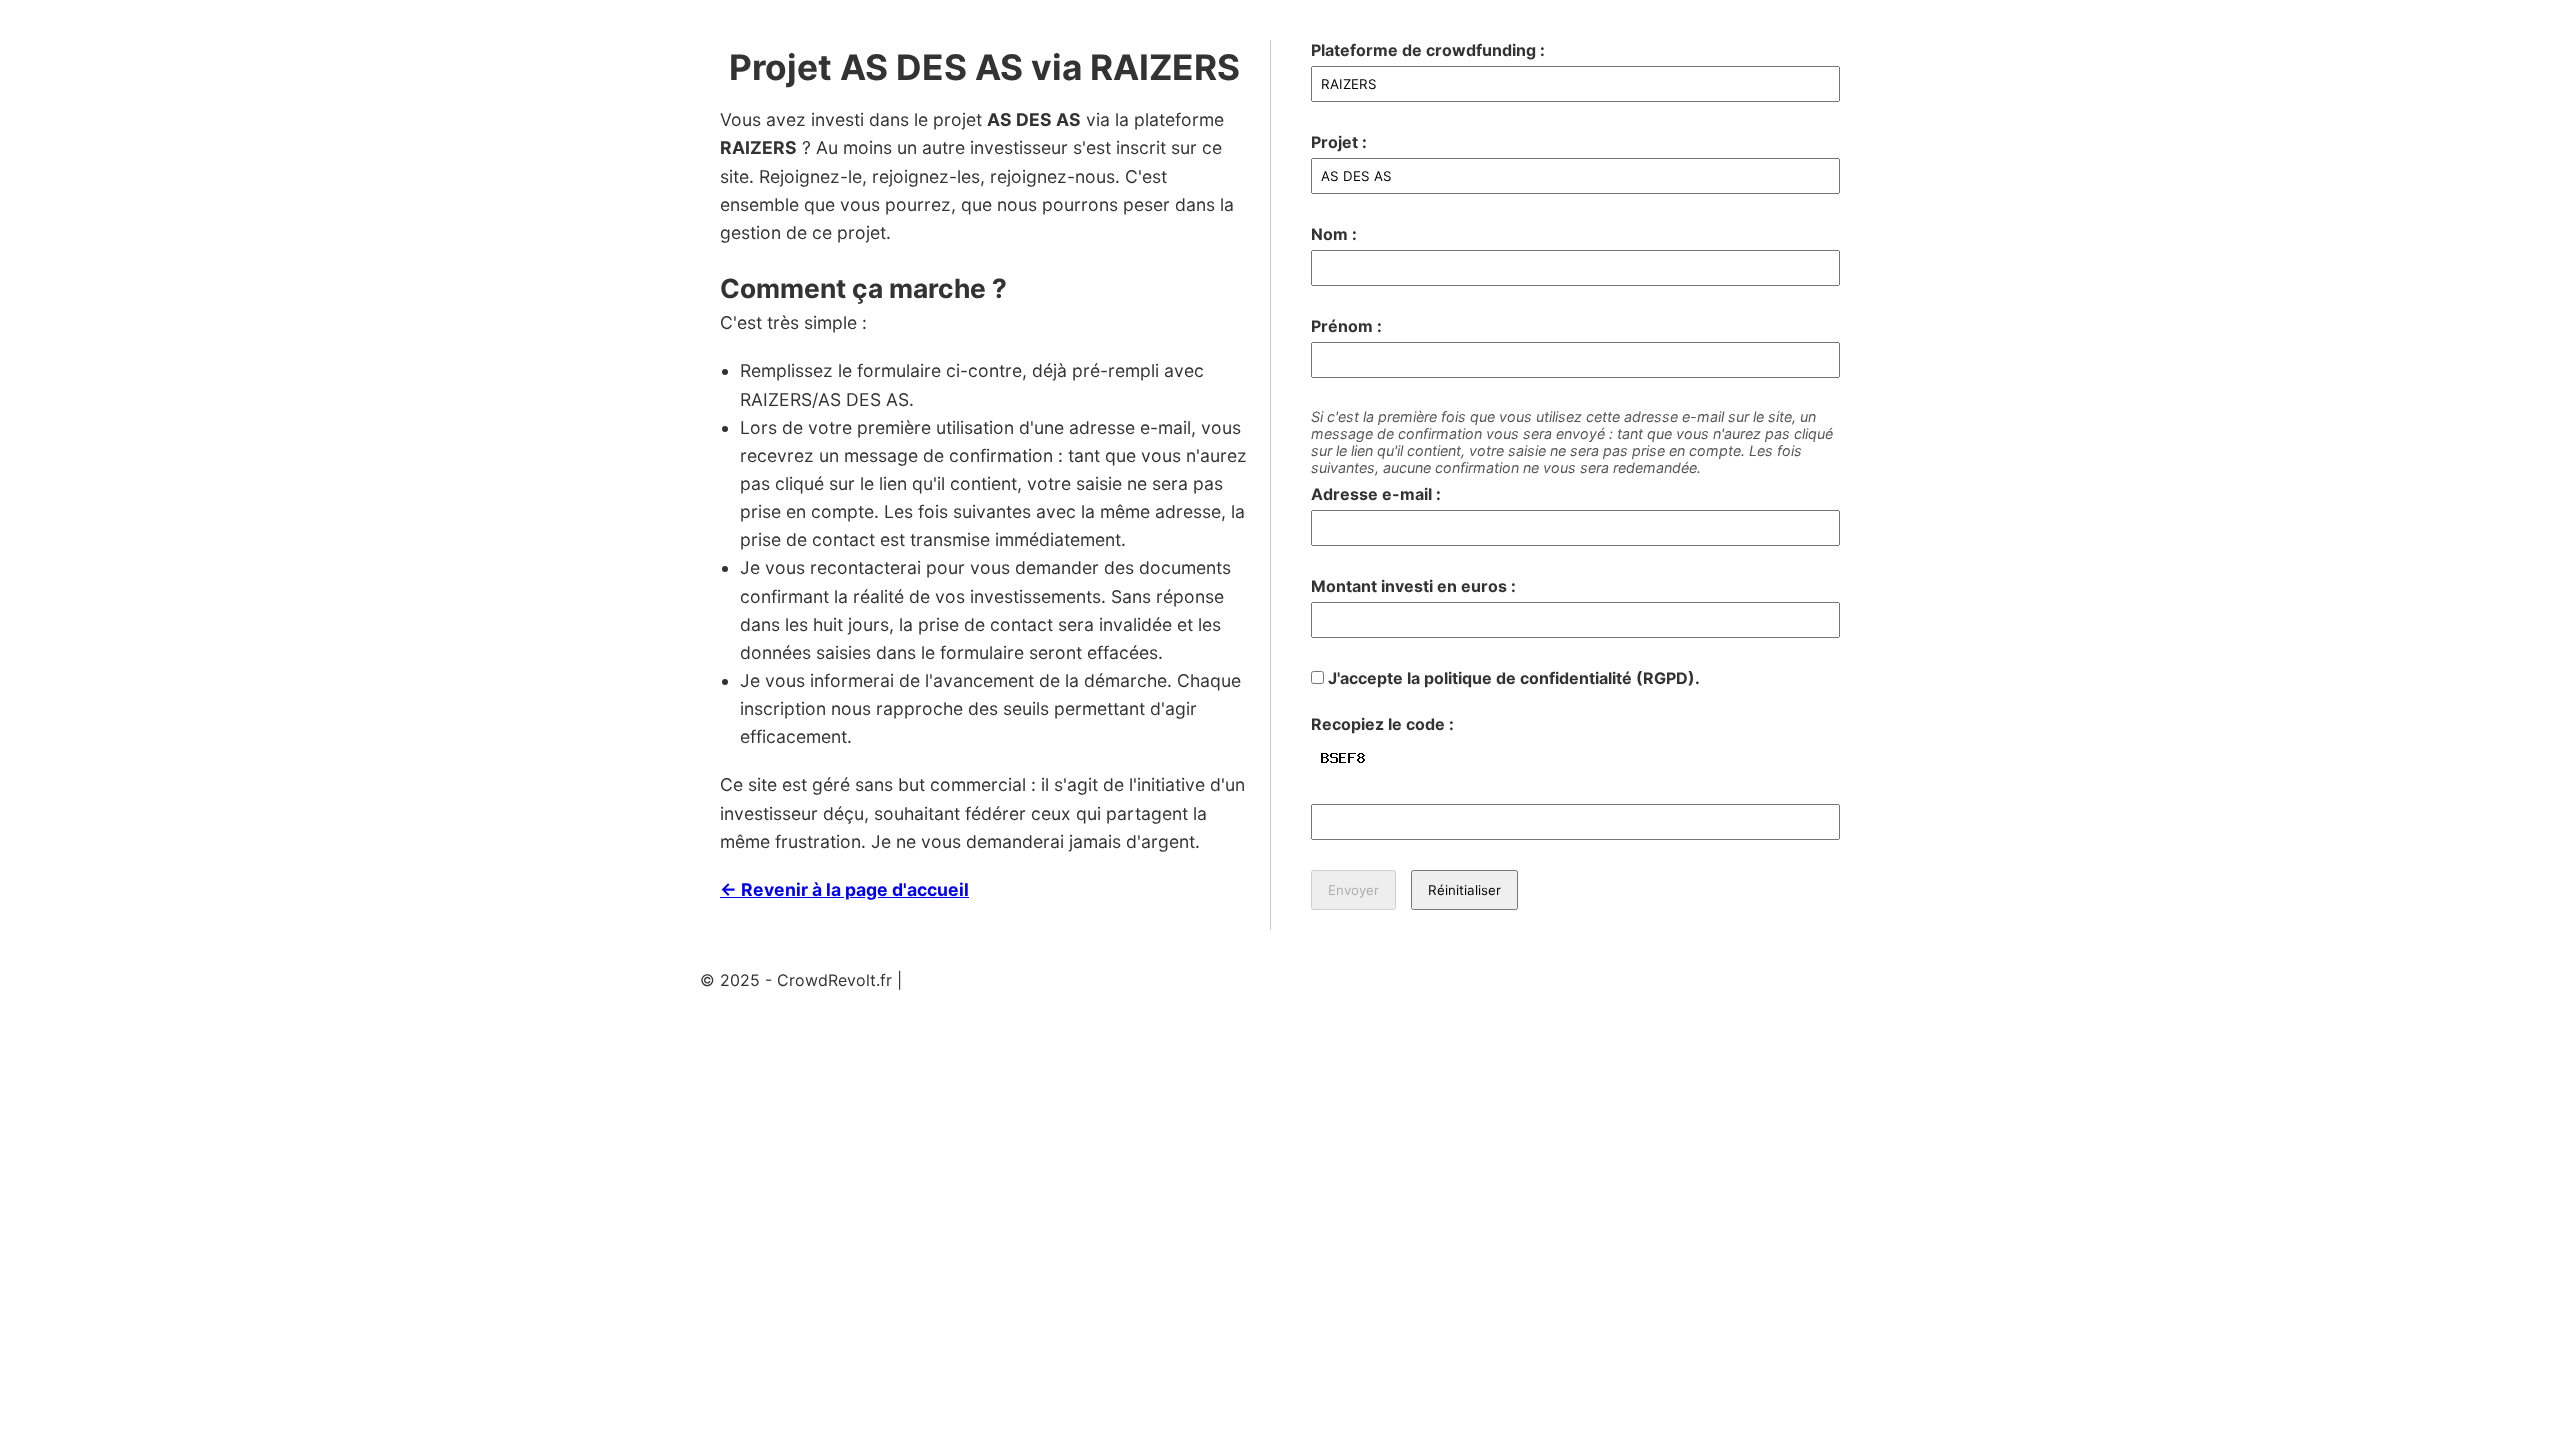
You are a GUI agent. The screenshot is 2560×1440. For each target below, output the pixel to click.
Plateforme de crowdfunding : (1428, 50)
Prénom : (1346, 326)
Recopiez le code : (1382, 724)
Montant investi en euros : (1413, 586)
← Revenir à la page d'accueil (844, 889)
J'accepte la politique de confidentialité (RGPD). (1512, 678)
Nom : (1334, 234)
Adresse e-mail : (1376, 494)
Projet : (1339, 142)
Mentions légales (970, 980)
